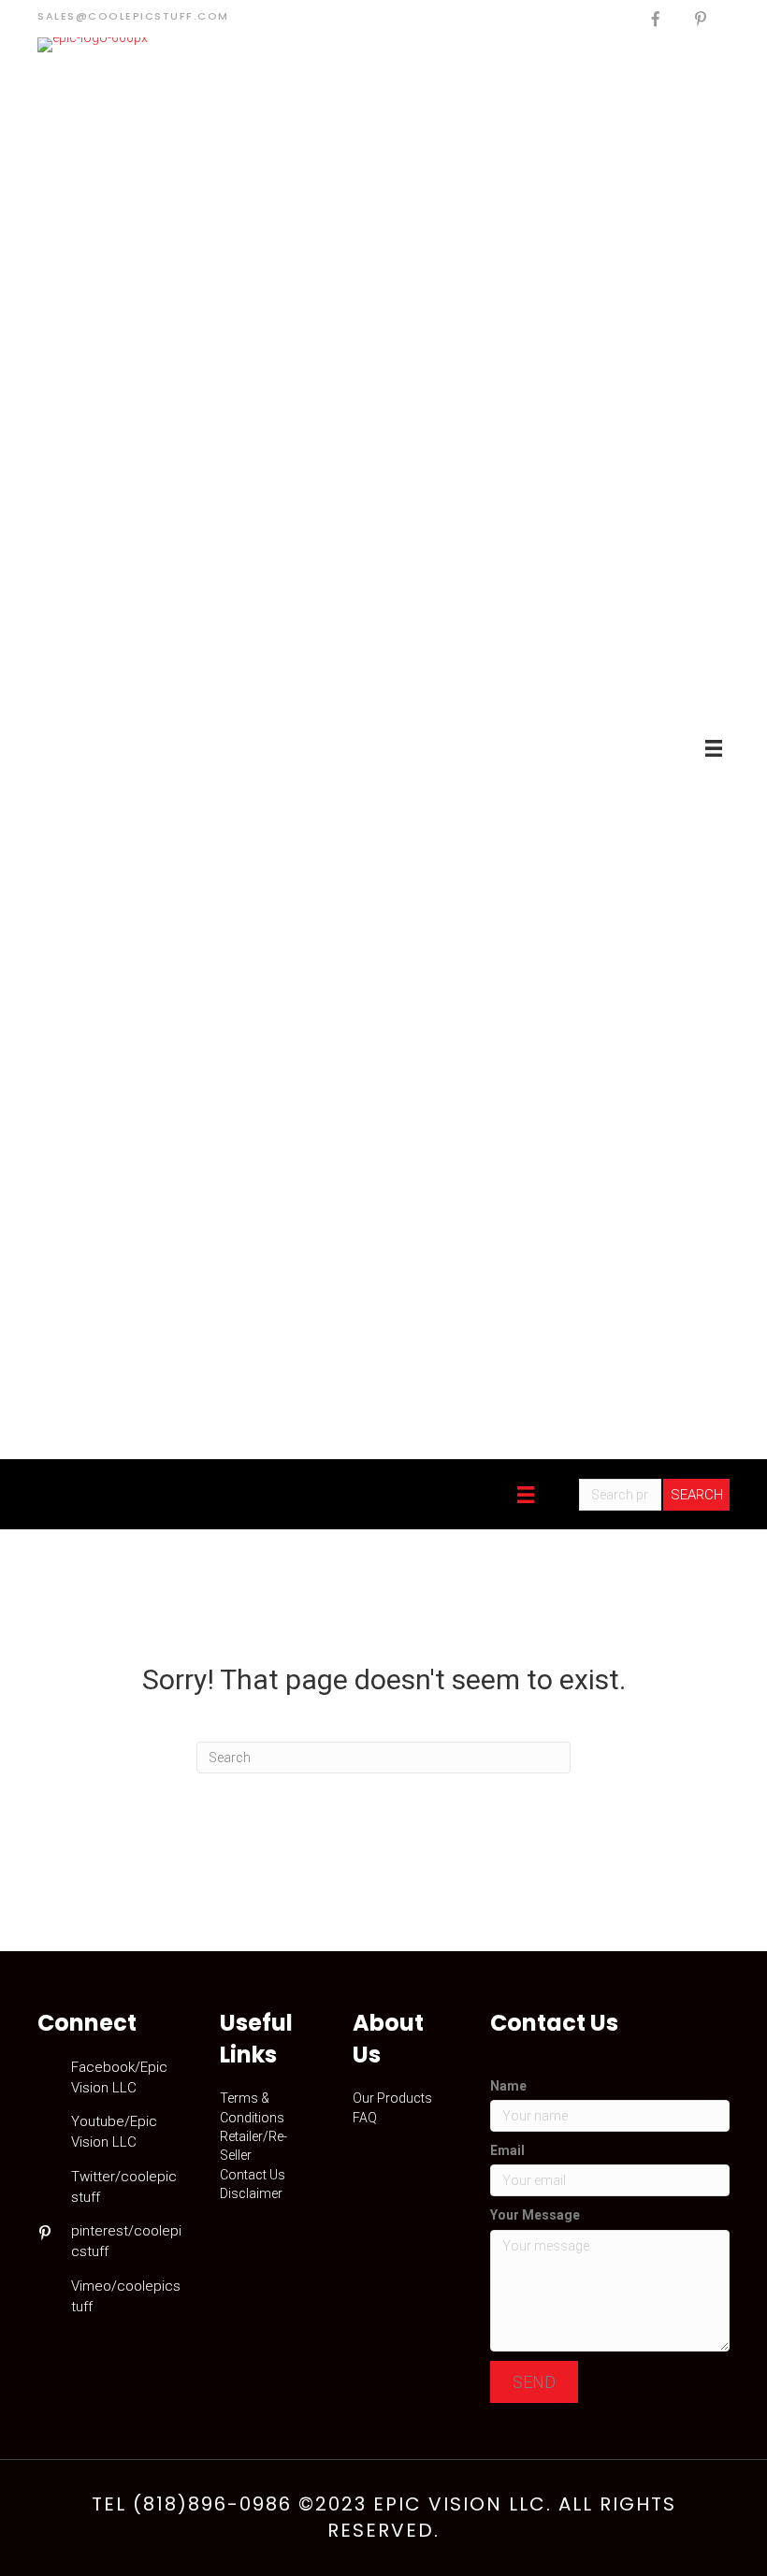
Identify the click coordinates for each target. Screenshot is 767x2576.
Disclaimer (251, 2193)
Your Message (535, 2215)
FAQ (365, 2118)
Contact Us (253, 2175)
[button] (534, 2382)
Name (508, 2086)
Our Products (392, 2098)
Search (697, 1495)
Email (507, 2150)
